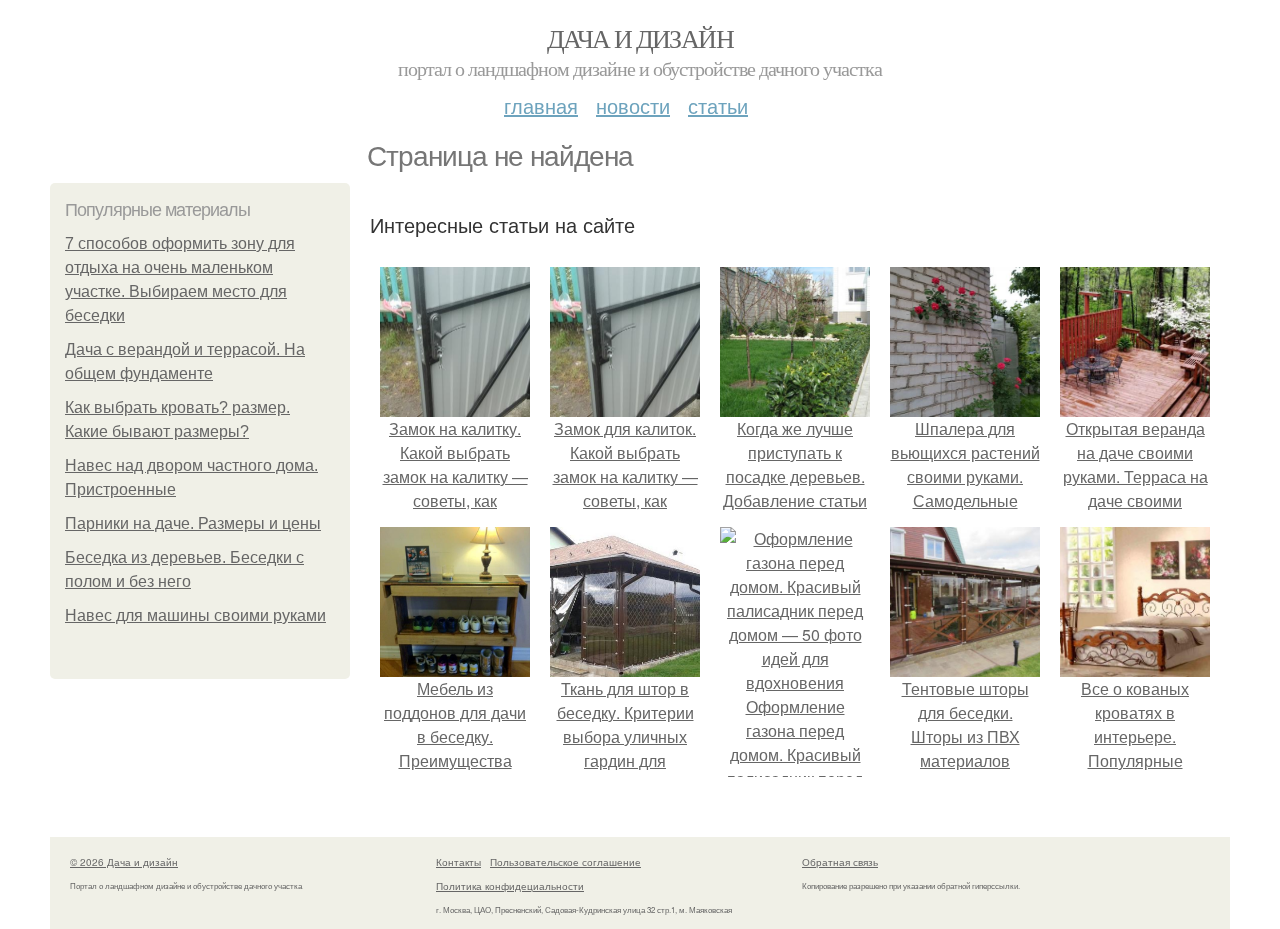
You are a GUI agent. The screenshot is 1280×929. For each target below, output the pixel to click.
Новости (633, 105)
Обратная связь (840, 862)
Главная (541, 105)
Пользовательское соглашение (565, 862)
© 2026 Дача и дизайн (124, 862)
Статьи (718, 105)
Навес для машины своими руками (195, 615)
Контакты (458, 862)
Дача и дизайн (640, 38)
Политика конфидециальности (510, 886)
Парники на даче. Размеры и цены (193, 523)
